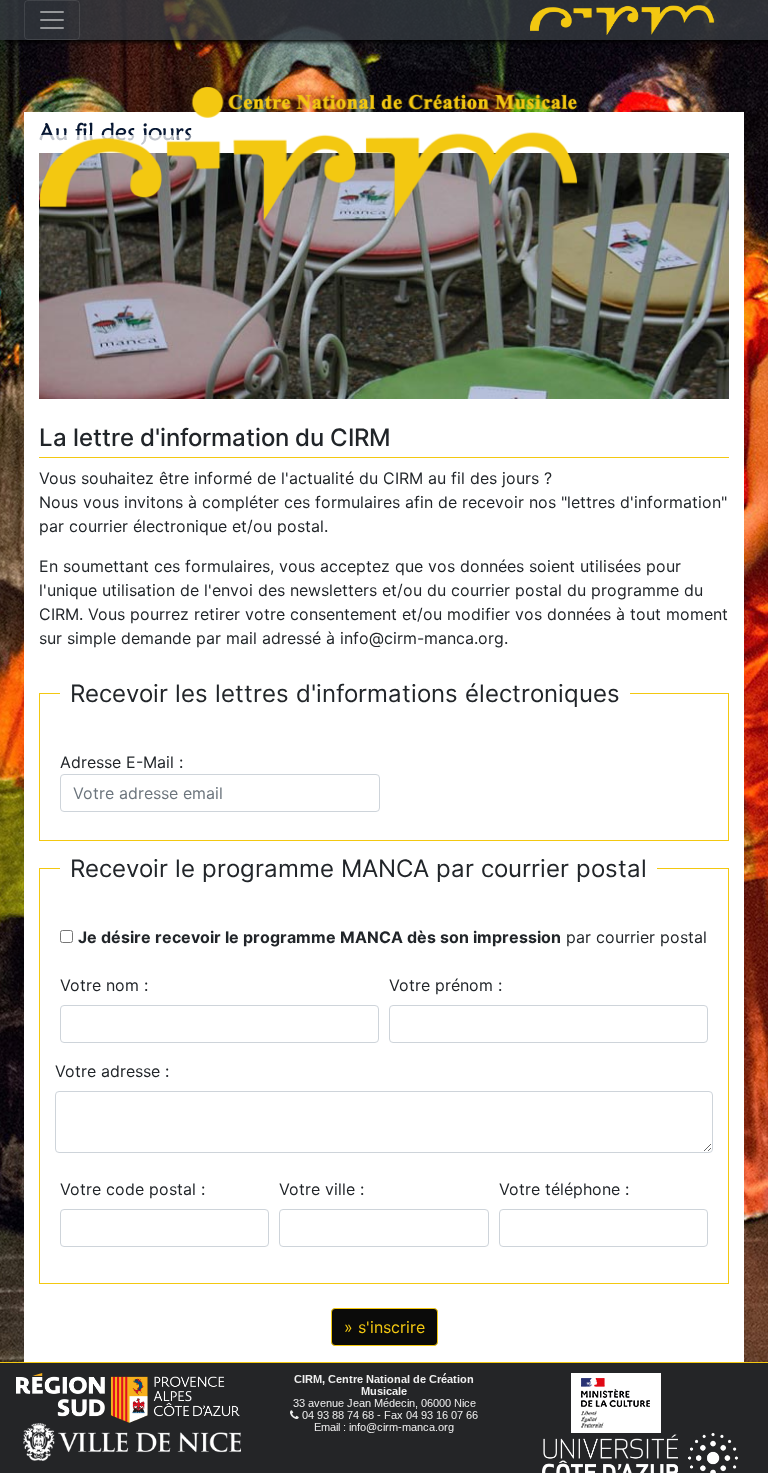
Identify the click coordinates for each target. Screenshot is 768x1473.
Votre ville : (326, 1189)
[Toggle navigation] (52, 20)
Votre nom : (104, 985)
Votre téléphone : (569, 1189)
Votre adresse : (112, 1071)
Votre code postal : (137, 1189)
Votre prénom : (445, 985)
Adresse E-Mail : (126, 762)
